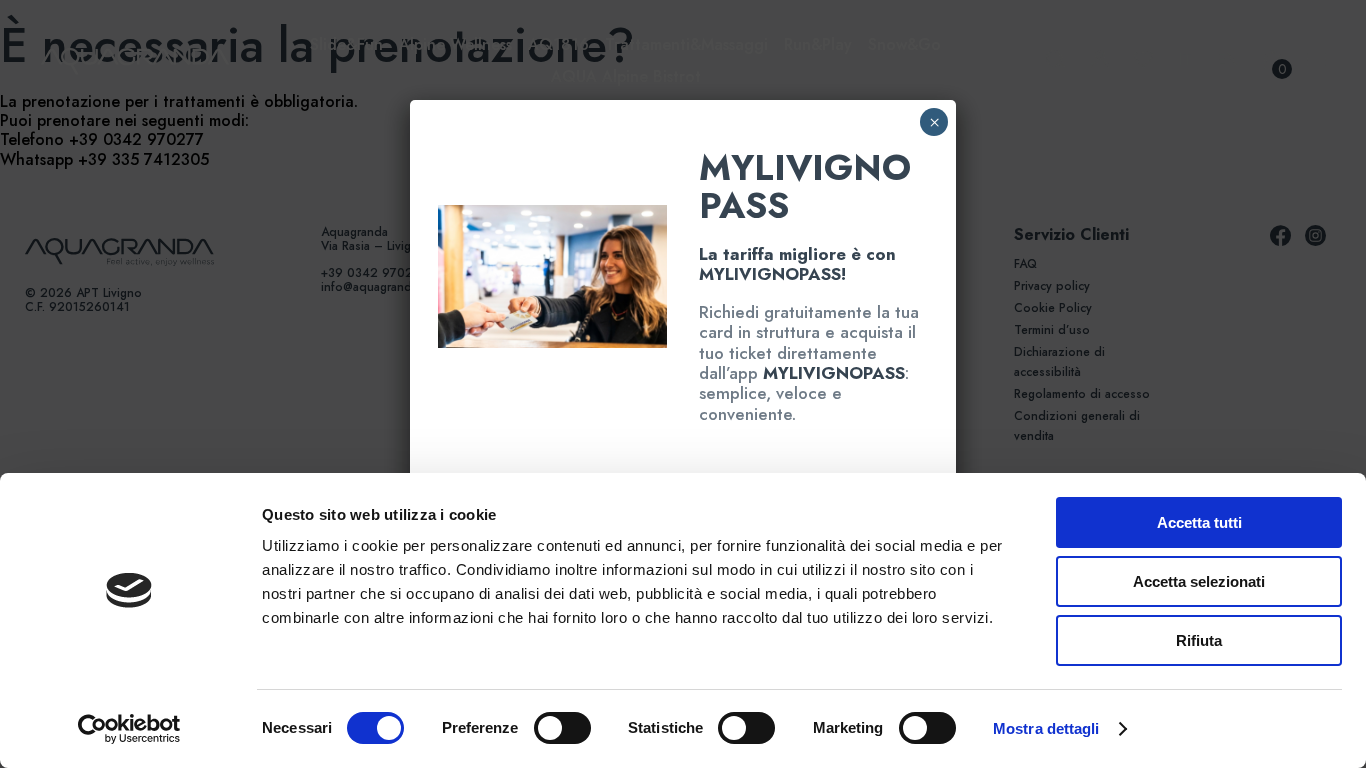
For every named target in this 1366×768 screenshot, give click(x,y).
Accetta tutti (1199, 522)
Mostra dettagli (1046, 728)
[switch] (540, 728)
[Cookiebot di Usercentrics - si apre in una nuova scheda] (129, 729)
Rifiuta (1199, 640)
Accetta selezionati (1199, 581)
